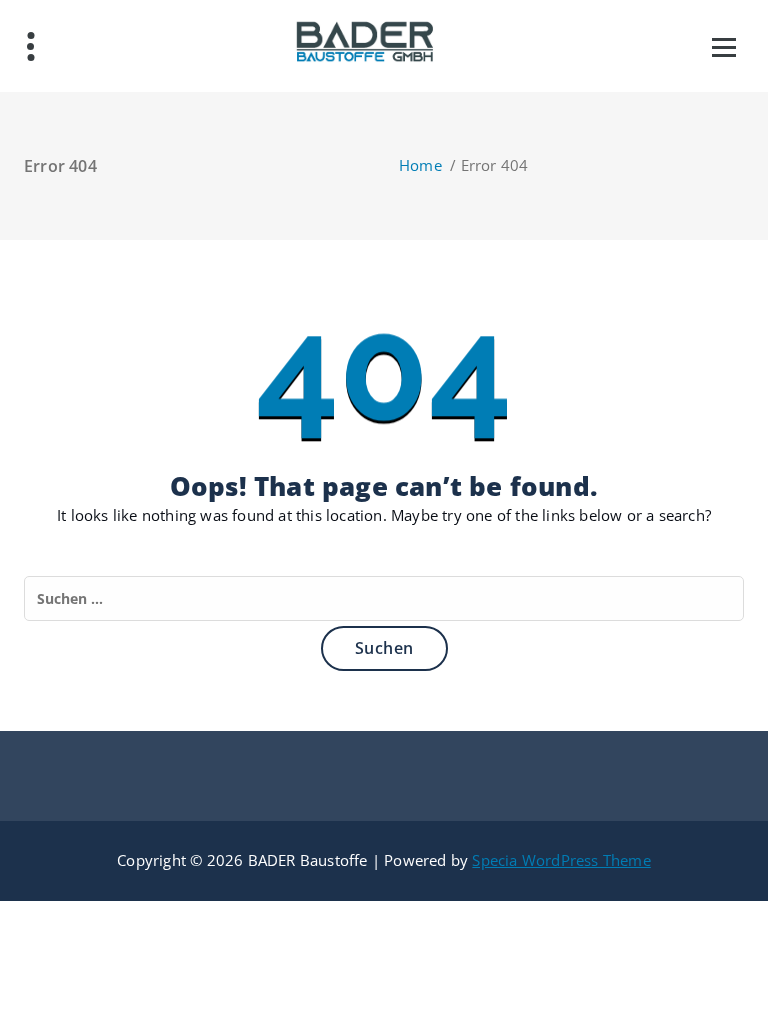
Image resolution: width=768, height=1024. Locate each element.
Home (420, 165)
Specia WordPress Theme (561, 860)
